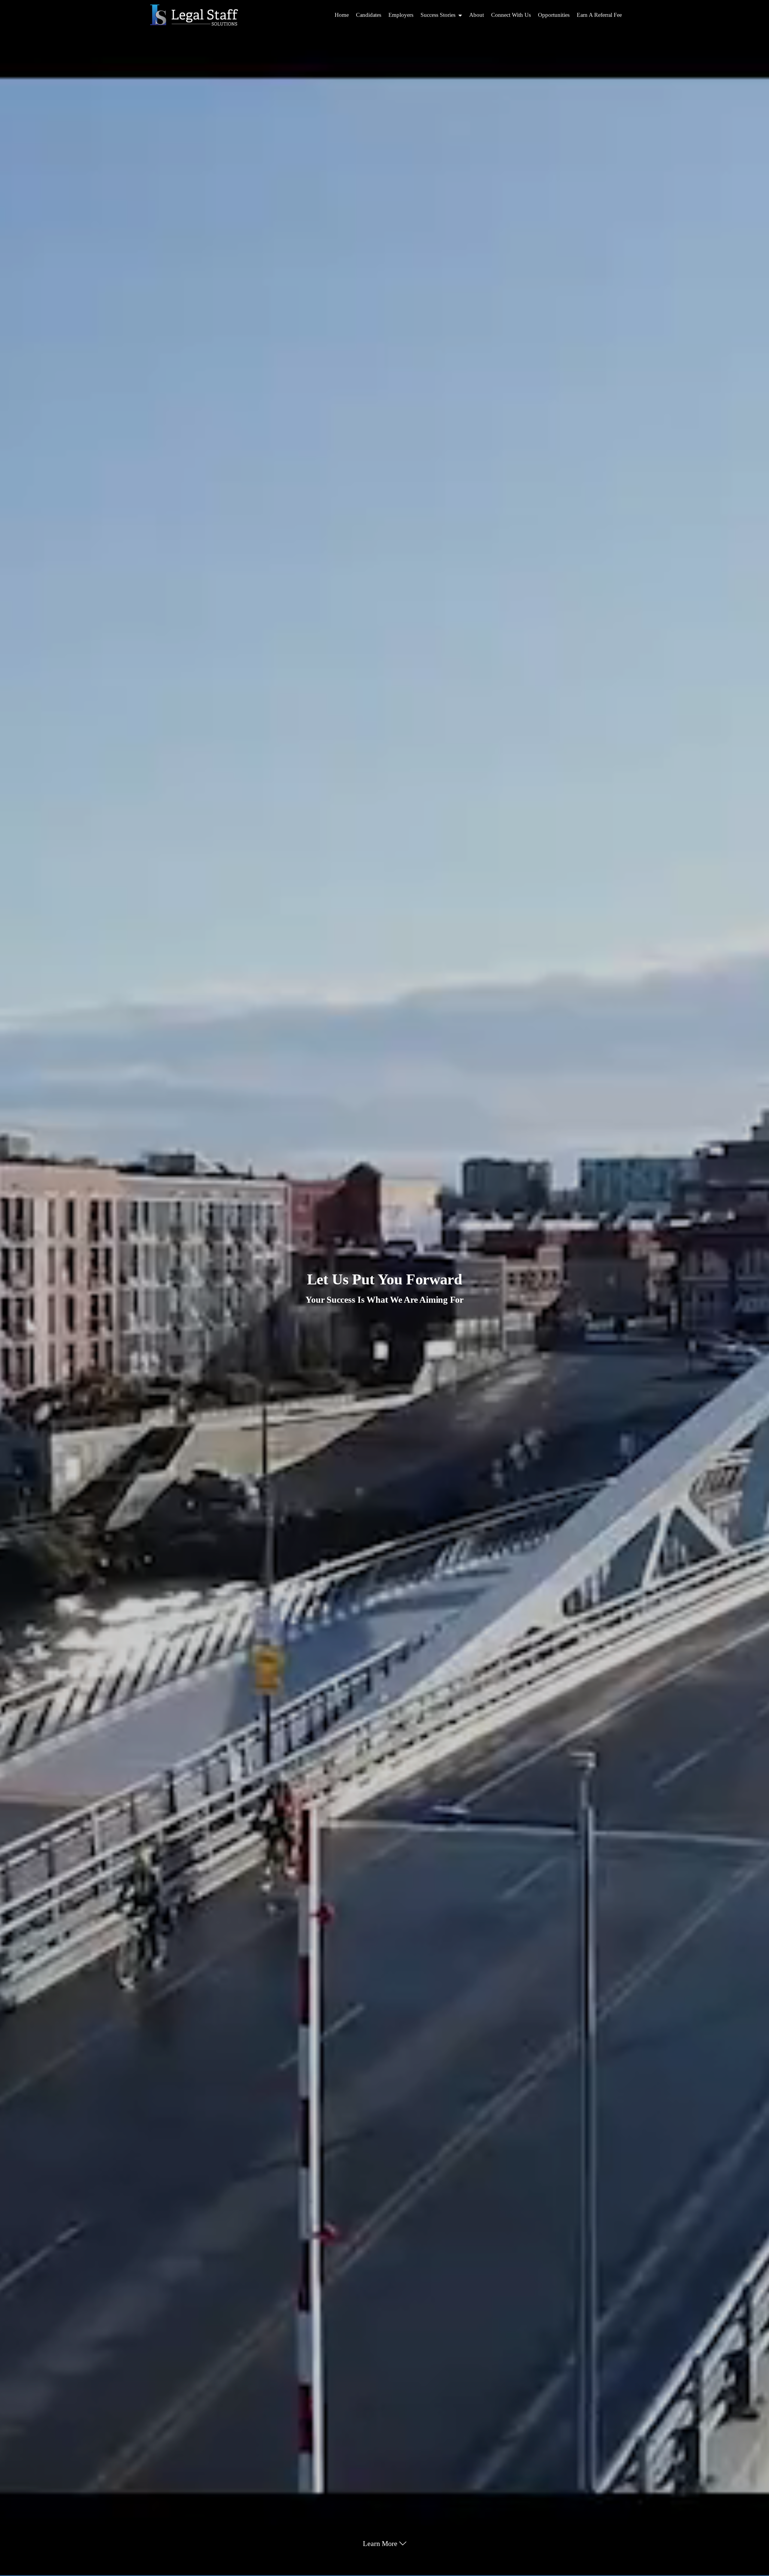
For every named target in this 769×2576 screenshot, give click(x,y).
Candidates (369, 15)
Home (342, 15)
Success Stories (438, 15)
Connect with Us (511, 15)
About (477, 15)
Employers (401, 15)
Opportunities (554, 15)
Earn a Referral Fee (599, 15)
